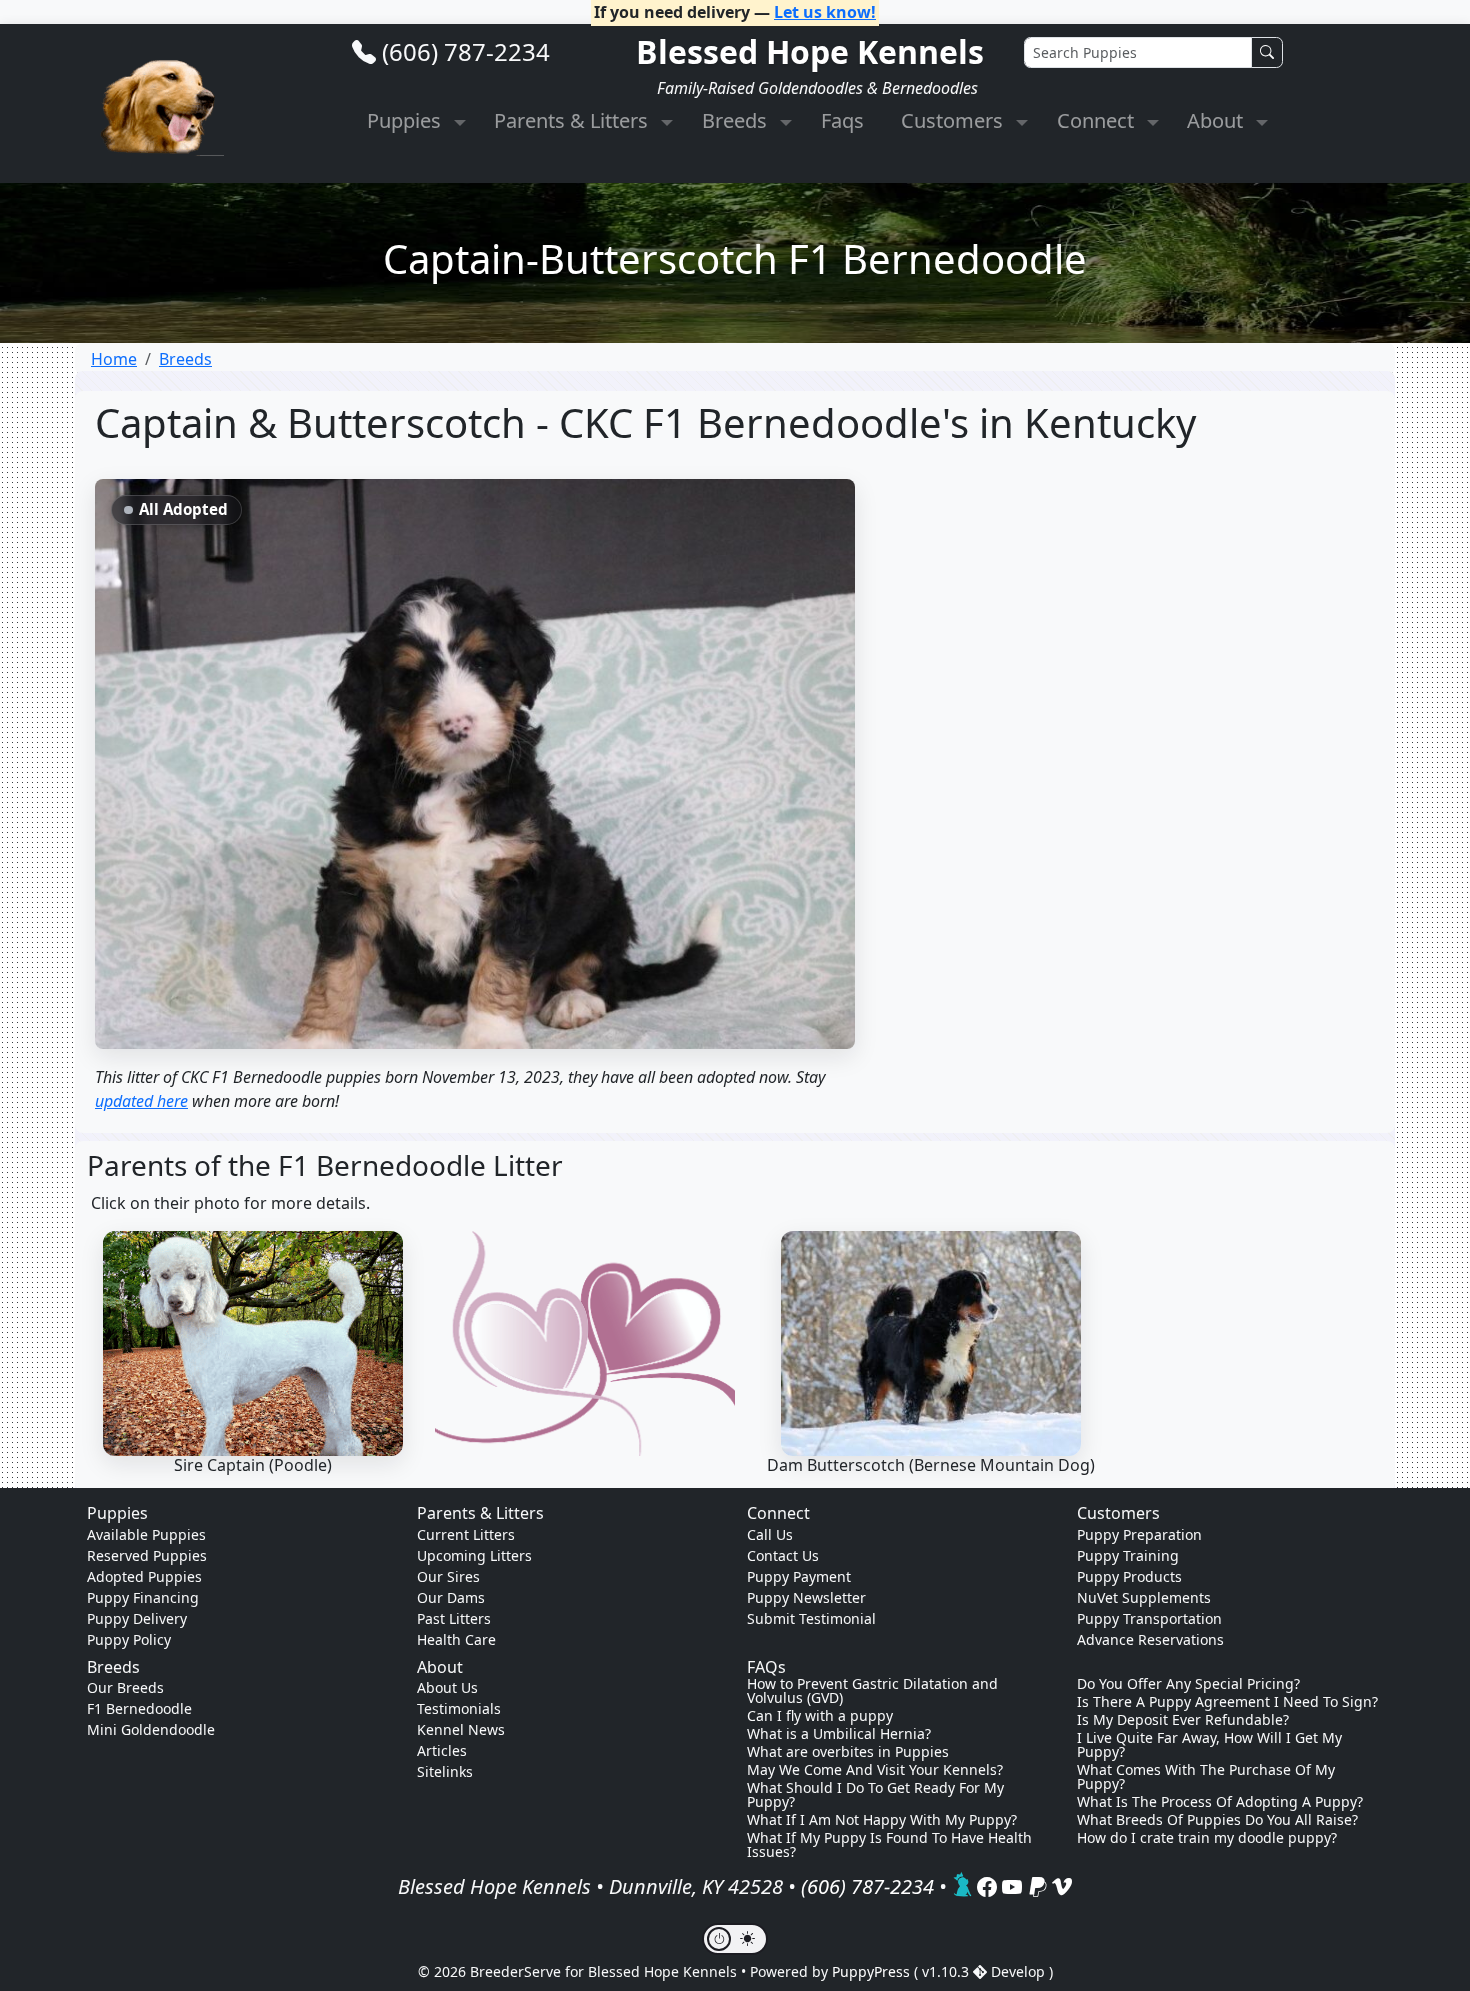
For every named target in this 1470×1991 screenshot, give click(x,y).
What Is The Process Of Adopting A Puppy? (1220, 1802)
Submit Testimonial (811, 1618)
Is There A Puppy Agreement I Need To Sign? (1227, 1702)
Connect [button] (1098, 120)
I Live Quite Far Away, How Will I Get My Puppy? (1209, 1745)
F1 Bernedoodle (139, 1708)
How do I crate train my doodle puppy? (1207, 1838)
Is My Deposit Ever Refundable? (1183, 1720)
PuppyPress (873, 1971)
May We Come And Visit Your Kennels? (875, 1770)
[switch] (735, 1939)
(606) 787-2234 (466, 51)
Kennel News (461, 1729)
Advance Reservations (1150, 1639)
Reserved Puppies (147, 1555)
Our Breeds (125, 1687)
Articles (442, 1750)
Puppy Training (1128, 1555)
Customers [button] (954, 120)
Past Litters (454, 1618)
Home (114, 359)
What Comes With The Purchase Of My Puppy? (1206, 1777)
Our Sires (448, 1576)
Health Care (456, 1639)
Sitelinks (445, 1771)
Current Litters (466, 1534)
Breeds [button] (737, 120)
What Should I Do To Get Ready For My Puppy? (875, 1795)
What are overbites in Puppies (848, 1752)
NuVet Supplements (1144, 1597)
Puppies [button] (406, 120)
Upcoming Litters (474, 1555)
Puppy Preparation (1139, 1534)
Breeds (185, 359)
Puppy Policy (129, 1639)
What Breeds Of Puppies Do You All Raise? (1217, 1820)
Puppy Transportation (1149, 1618)
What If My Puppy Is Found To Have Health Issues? (889, 1845)
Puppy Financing (143, 1597)
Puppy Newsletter (806, 1597)
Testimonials (459, 1708)
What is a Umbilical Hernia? (839, 1734)
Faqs (842, 120)
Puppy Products (1129, 1576)
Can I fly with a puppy (820, 1716)
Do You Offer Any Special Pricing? (1188, 1684)
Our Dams (451, 1597)
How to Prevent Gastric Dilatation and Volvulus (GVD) (872, 1691)
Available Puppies (146, 1534)
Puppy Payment (799, 1576)
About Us (447, 1687)
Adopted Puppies (144, 1576)
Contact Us (783, 1555)
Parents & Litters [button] (573, 120)
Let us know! (825, 12)
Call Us (770, 1534)
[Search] (1267, 52)
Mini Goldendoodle (151, 1729)
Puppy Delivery (137, 1618)
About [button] (1217, 120)
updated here (141, 1101)
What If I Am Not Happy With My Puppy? (882, 1820)
